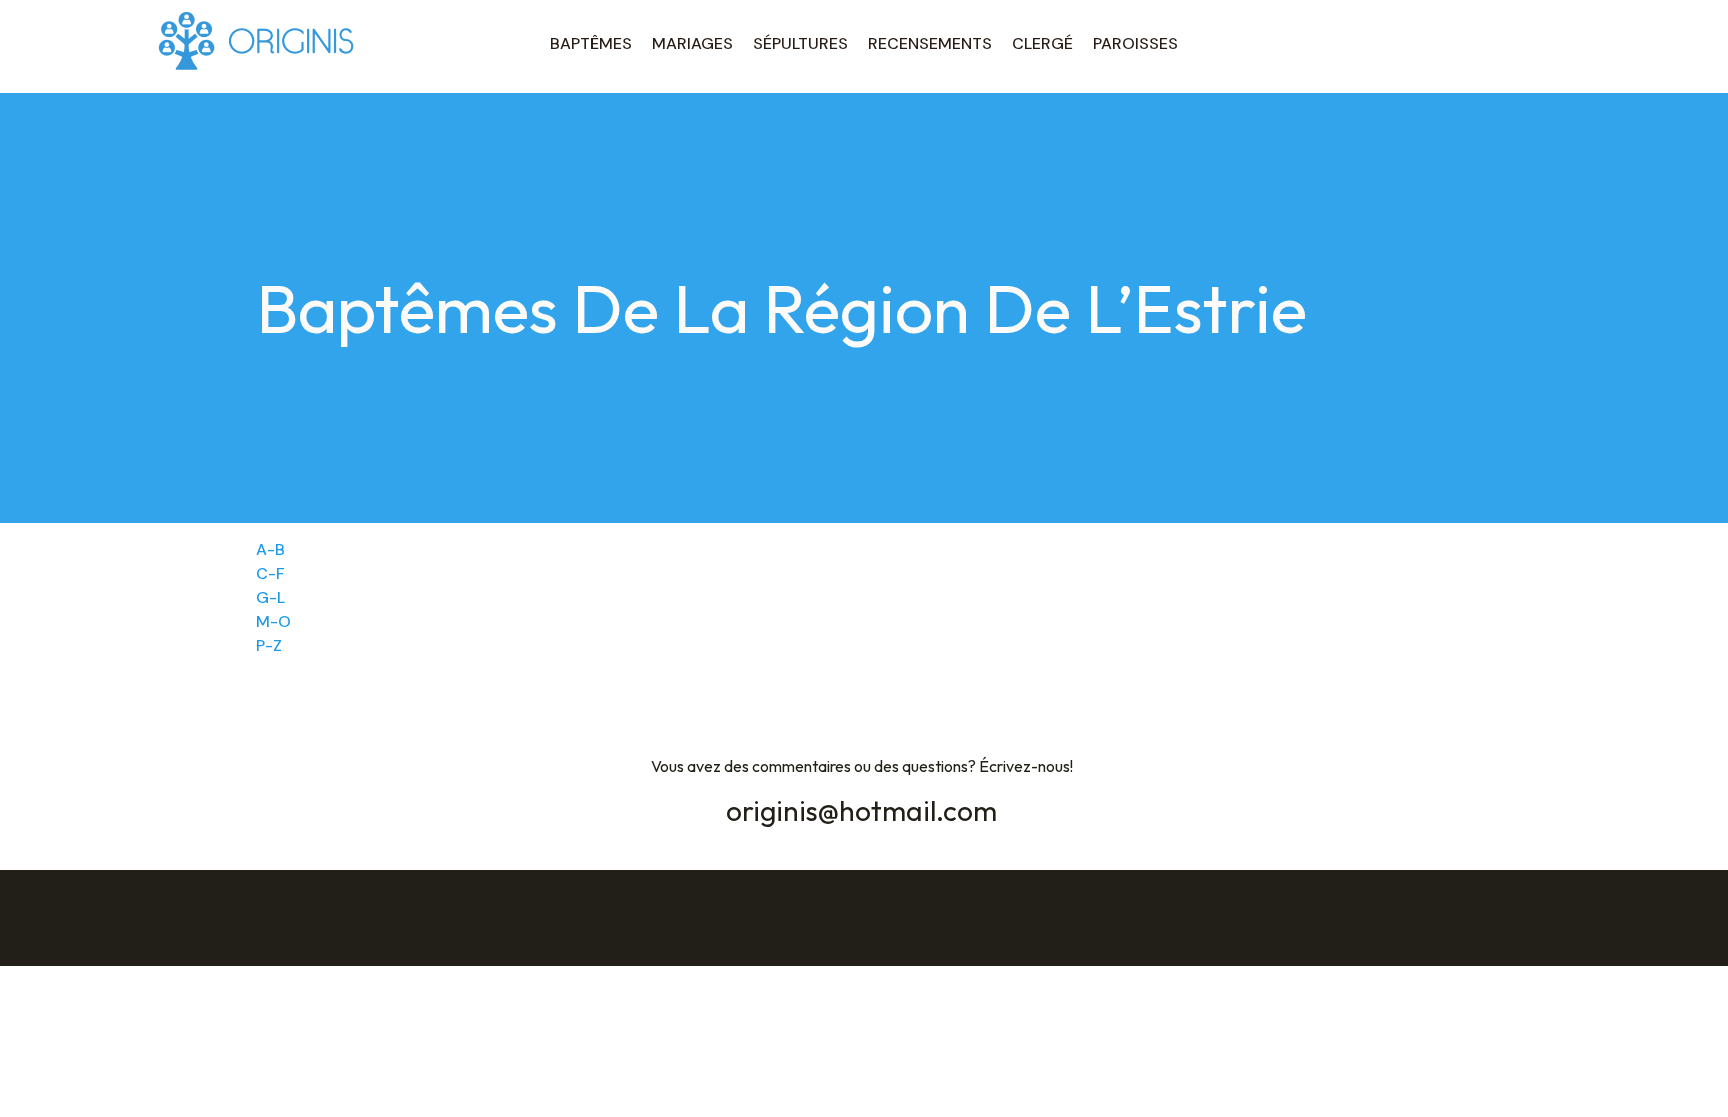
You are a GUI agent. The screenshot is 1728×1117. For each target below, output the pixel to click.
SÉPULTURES (800, 43)
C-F (270, 573)
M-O (273, 621)
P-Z (269, 645)
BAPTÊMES (591, 43)
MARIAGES (692, 43)
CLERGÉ (1042, 43)
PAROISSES (1135, 43)
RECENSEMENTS (930, 43)
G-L (270, 597)
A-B (270, 549)
